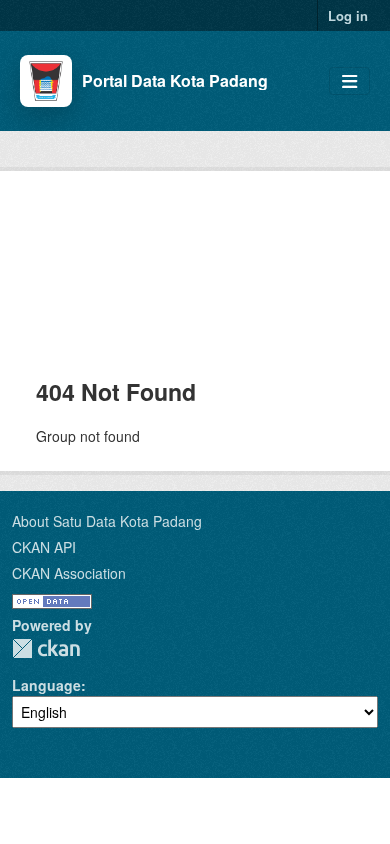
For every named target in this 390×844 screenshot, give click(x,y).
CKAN (46, 648)
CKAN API (44, 547)
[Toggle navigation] (349, 81)
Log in (348, 15)
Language (46, 685)
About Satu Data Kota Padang (107, 521)
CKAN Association (69, 573)
